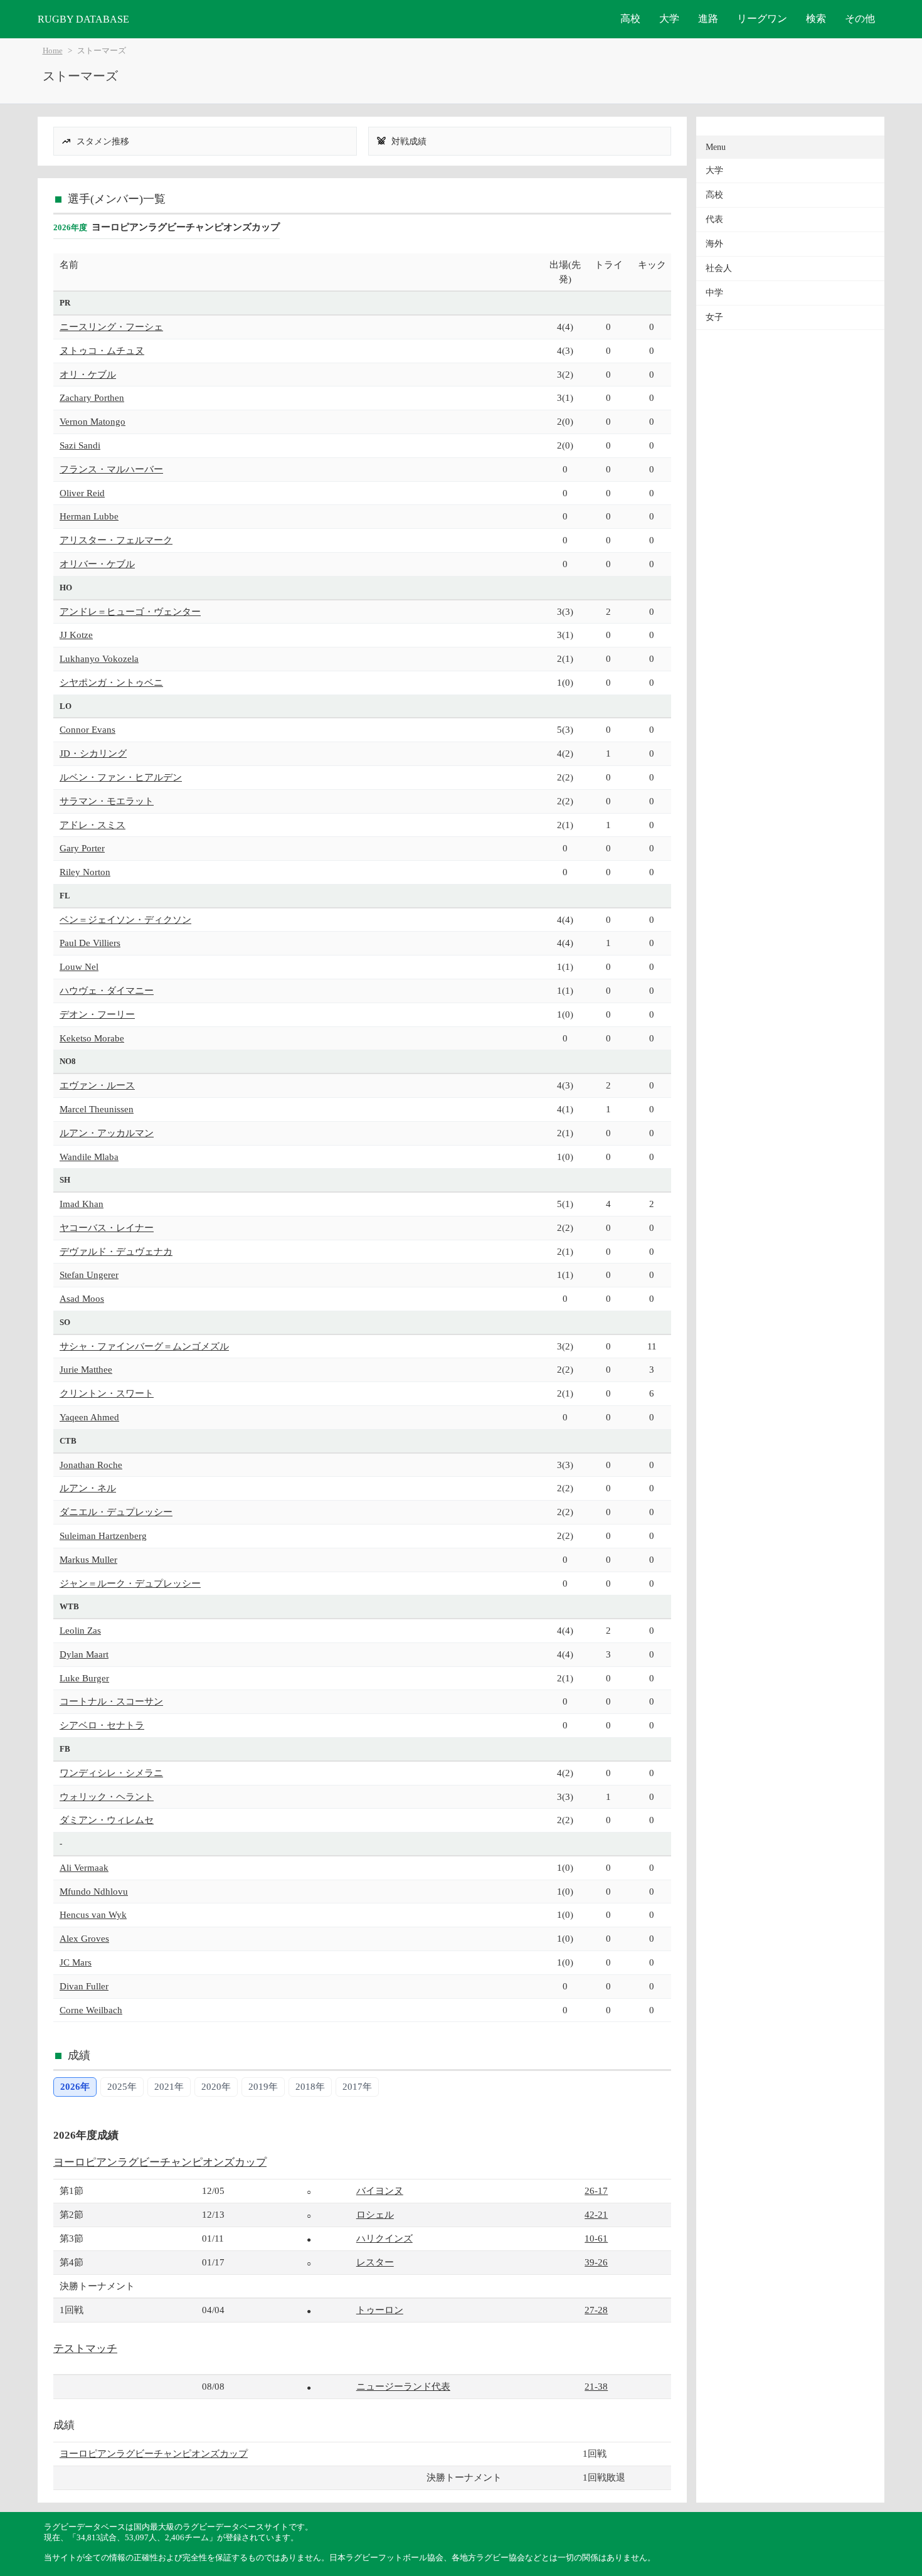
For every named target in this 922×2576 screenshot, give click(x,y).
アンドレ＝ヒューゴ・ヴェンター (130, 611)
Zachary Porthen (92, 397)
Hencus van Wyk (93, 1914)
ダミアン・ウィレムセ (107, 1820)
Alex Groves (84, 1938)
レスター (375, 2262)
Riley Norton (85, 872)
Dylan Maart (84, 1654)
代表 (714, 219)
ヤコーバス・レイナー (107, 1227)
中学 (714, 293)
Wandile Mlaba (89, 1157)
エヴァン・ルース (97, 1085)
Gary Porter (82, 848)
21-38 (596, 2386)
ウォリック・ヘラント (107, 1796)
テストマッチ (85, 2349)
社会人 (719, 268)
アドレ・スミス (93, 825)
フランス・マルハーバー (111, 469)
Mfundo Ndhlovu (94, 1891)
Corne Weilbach (91, 2010)
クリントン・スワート (107, 1393)
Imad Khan (82, 1204)
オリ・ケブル (88, 374)
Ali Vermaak (84, 1867)
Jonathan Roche (91, 1465)
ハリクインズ (384, 2238)
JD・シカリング (93, 753)
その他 (860, 19)
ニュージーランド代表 (403, 2386)
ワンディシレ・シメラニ (111, 1773)
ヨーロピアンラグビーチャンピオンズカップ (160, 2162)
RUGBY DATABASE (83, 19)
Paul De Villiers (90, 943)
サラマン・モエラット (107, 801)
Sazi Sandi (80, 445)
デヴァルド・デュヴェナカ (116, 1251)
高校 (630, 19)
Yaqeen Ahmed (89, 1417)
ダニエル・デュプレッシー (116, 1512)
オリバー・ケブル (97, 564)
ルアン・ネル (88, 1488)
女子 (714, 317)
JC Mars (76, 1962)
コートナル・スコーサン (111, 1701)
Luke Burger (84, 1678)
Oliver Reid (82, 493)
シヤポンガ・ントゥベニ (111, 682)
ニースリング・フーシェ (111, 327)
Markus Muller (88, 1559)
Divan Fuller (84, 1986)
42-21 (596, 2214)
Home (53, 51)
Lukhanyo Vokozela (99, 658)
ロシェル (375, 2214)
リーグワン (762, 19)
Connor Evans (87, 729)
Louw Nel (79, 966)
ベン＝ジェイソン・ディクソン (125, 919)
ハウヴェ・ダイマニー (107, 990)
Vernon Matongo (93, 421)
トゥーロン (380, 2310)
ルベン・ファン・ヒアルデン (121, 777)
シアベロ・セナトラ (102, 1725)
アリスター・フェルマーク (116, 540)
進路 (708, 19)
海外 (714, 244)
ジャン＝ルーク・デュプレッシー (130, 1583)
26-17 (596, 2190)
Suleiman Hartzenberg (103, 1535)
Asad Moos (82, 1298)
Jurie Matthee (86, 1369)
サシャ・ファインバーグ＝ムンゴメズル (144, 1346)
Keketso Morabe (92, 1038)
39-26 (596, 2262)
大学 (669, 19)
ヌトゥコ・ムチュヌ (102, 350)
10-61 (596, 2238)
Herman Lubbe (89, 516)
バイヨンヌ (380, 2190)
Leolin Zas (80, 1630)
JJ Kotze (76, 635)
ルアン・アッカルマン (107, 1133)
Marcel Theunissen (97, 1109)
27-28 (596, 2310)
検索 (816, 19)
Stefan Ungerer (89, 1275)
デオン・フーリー (97, 1014)
